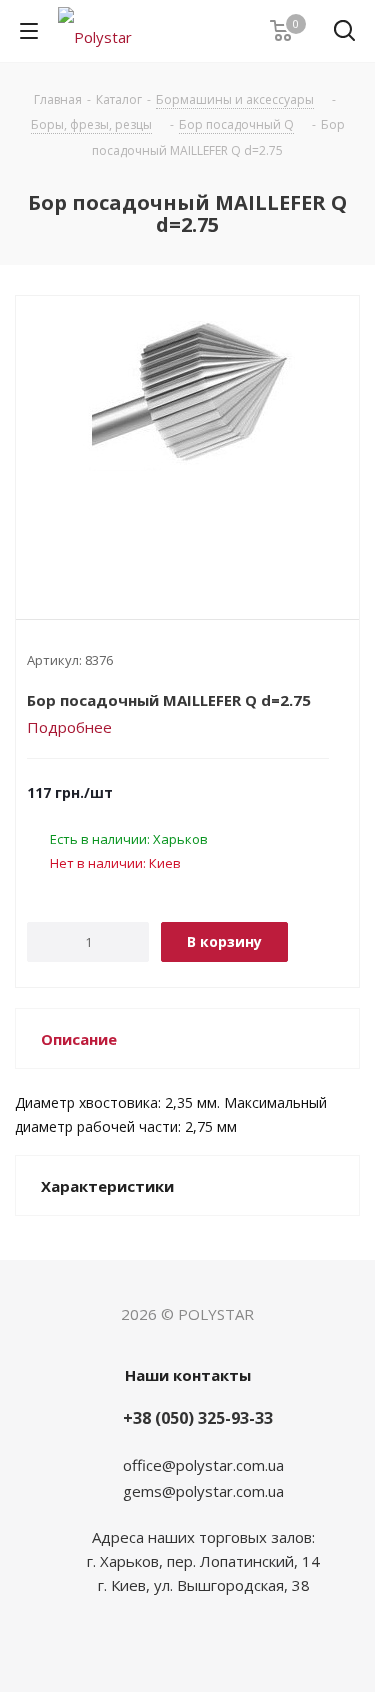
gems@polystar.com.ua (203, 1491)
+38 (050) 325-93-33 (198, 1418)
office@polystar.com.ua (203, 1465)
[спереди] (187, 441)
